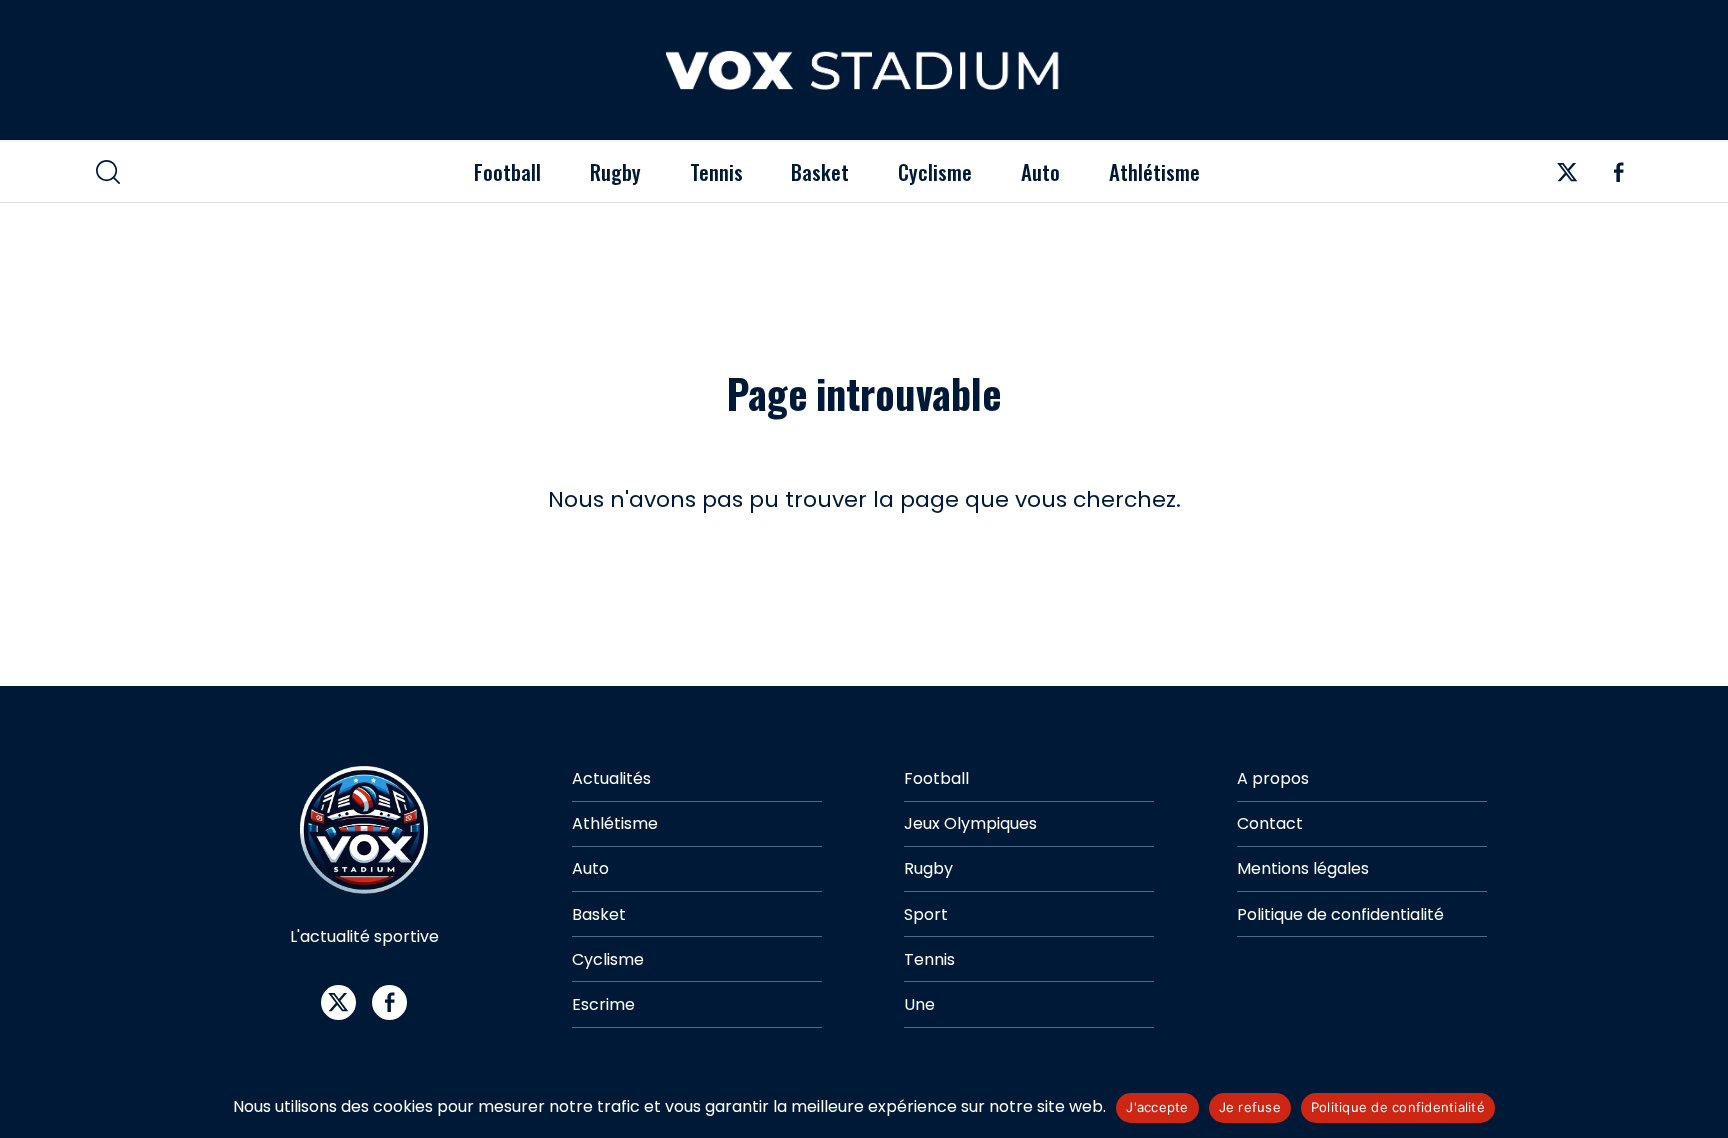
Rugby (615, 171)
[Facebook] (1617, 177)
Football (507, 171)
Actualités (611, 778)
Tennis (716, 171)
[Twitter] (1566, 177)
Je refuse (1250, 1107)
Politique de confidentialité (1340, 914)
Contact (1270, 823)
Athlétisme (1154, 171)
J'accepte (1157, 1107)
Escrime (603, 1004)
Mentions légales (1303, 868)
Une (919, 1004)
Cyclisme (935, 171)
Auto (1040, 171)
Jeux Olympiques (970, 823)
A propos (1273, 778)
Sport (926, 914)
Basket (820, 171)
